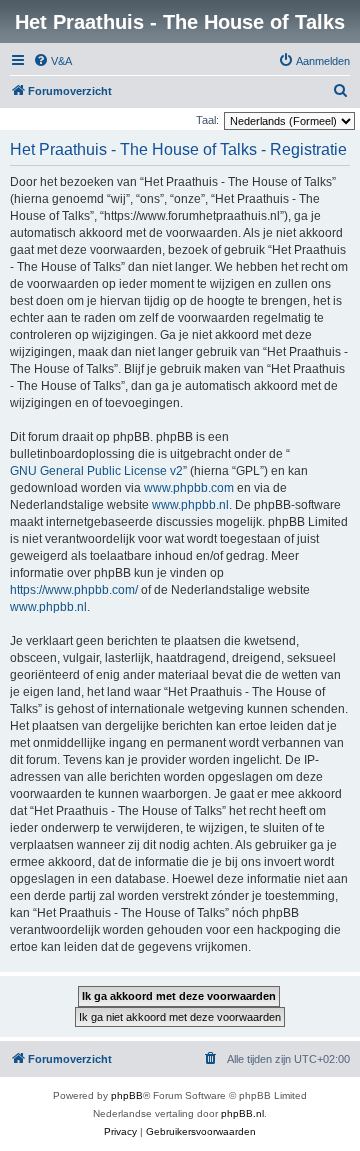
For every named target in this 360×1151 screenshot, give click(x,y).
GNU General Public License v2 (96, 471)
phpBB (127, 1095)
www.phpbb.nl (190, 505)
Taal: (207, 120)
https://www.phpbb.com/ (74, 590)
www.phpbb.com (189, 488)
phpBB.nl (242, 1113)
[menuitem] (52, 61)
